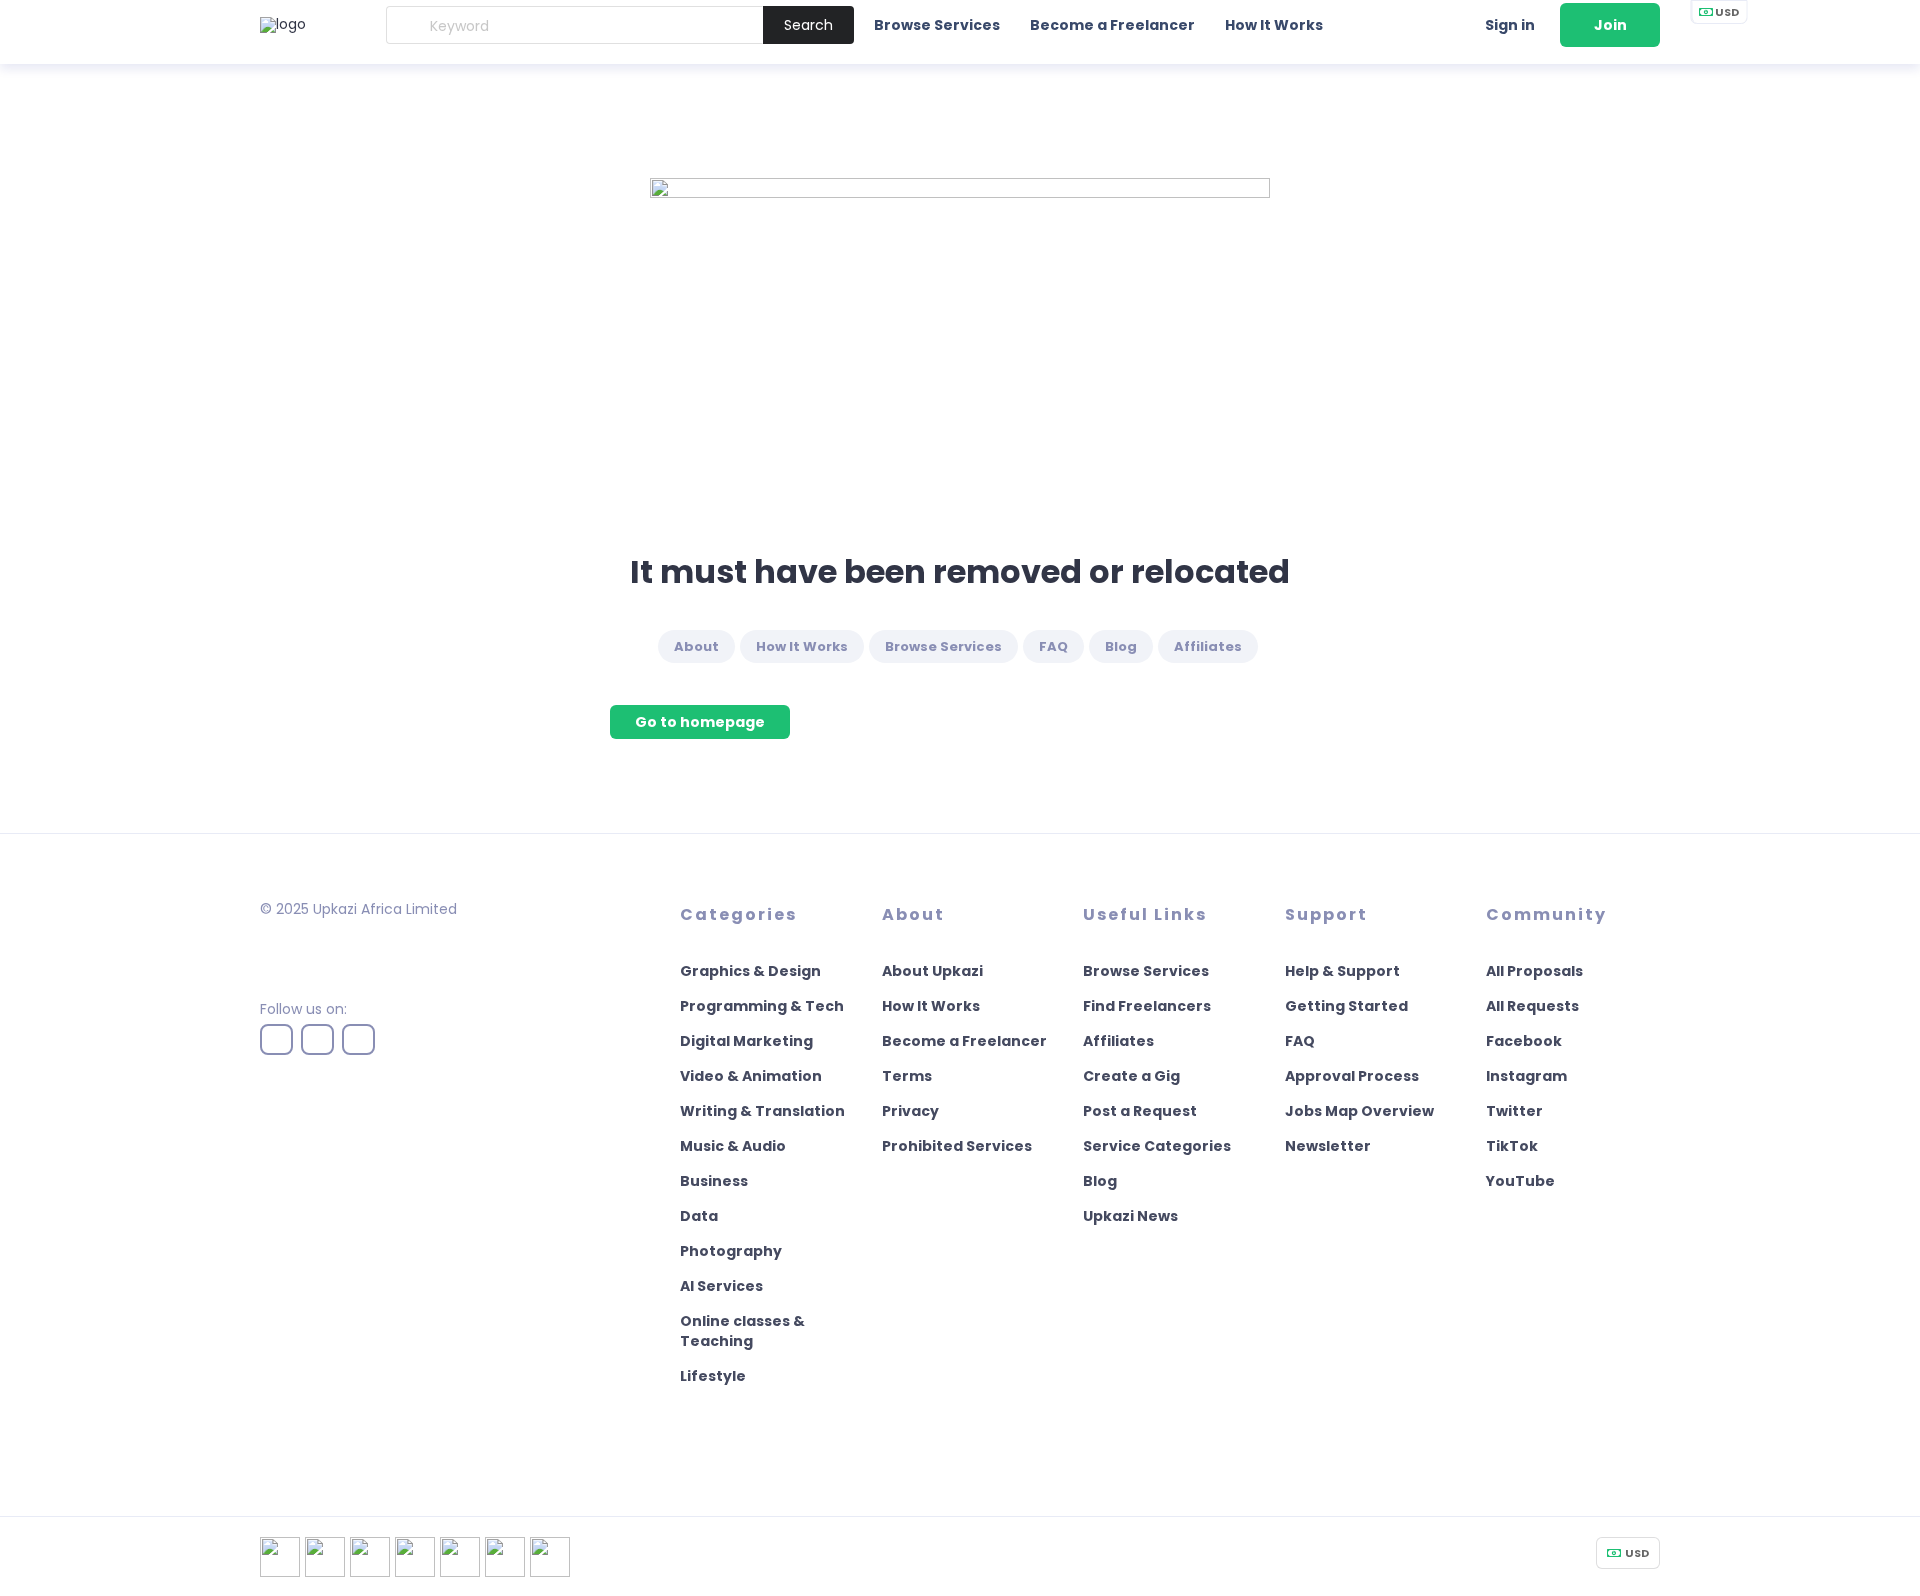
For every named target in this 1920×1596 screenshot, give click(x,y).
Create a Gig (1131, 1076)
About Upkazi (932, 971)
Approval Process (1352, 1076)
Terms (907, 1076)
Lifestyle (713, 1376)
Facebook (1524, 1041)
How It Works (1274, 25)
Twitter (1514, 1111)
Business (714, 1181)
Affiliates (1208, 646)
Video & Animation (751, 1076)
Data (699, 1216)
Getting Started (1346, 1006)
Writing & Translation (762, 1111)
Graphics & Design (750, 971)
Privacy (910, 1111)
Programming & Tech (762, 1006)
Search (808, 25)
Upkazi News (1130, 1216)
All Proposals (1534, 971)
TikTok (1512, 1146)
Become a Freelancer (1112, 25)
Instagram (1526, 1076)
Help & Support (1342, 971)
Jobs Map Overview (1359, 1111)
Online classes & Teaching (742, 1331)
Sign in (1510, 25)
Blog (1121, 646)
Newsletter (1328, 1146)
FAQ (1053, 646)
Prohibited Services (957, 1146)
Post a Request (1140, 1111)
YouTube (1520, 1181)
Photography (731, 1251)
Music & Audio (733, 1146)
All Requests (1532, 1006)
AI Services (721, 1286)
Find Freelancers (1147, 1006)
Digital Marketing (746, 1041)
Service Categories (1157, 1146)
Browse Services (937, 25)
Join (1610, 25)
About (696, 646)
